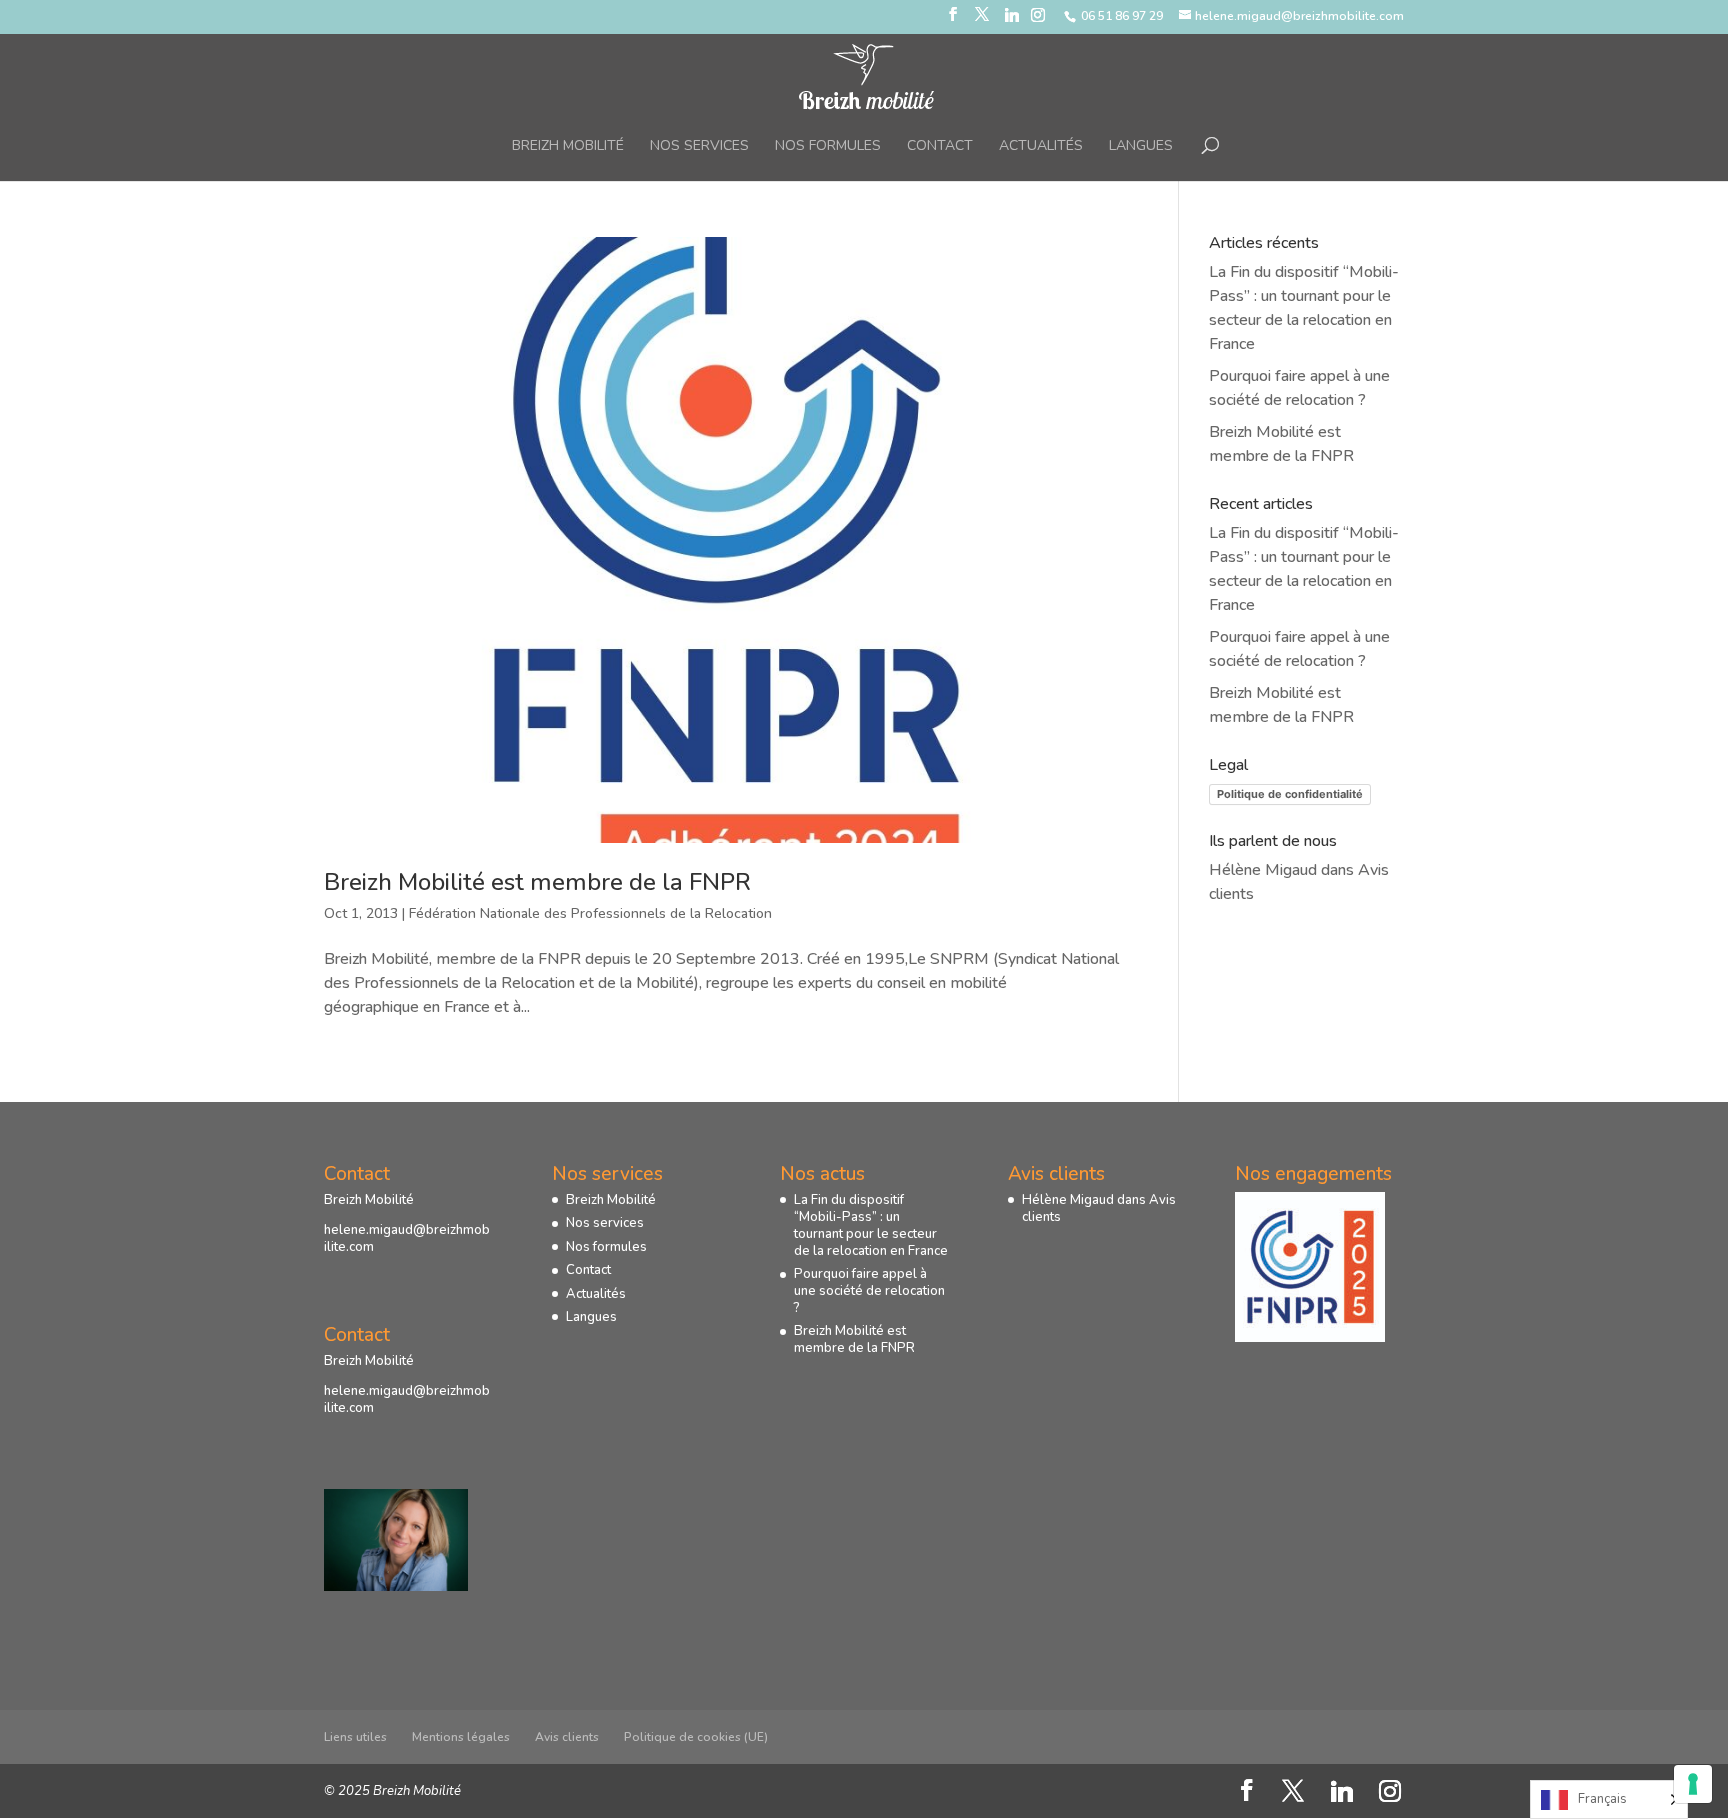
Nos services (699, 147)
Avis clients (567, 1737)
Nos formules (828, 147)
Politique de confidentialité (1290, 794)
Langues (1141, 147)
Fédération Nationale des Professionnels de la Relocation (590, 913)
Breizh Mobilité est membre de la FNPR (537, 882)
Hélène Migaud (1263, 870)
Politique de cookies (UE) (696, 1737)
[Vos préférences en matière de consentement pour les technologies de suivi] (1693, 1784)
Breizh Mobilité (568, 147)
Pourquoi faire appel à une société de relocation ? (869, 1291)
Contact (940, 147)
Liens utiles (355, 1737)
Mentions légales (461, 1737)
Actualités (1041, 147)
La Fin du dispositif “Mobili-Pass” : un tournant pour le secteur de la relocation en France (871, 1225)
